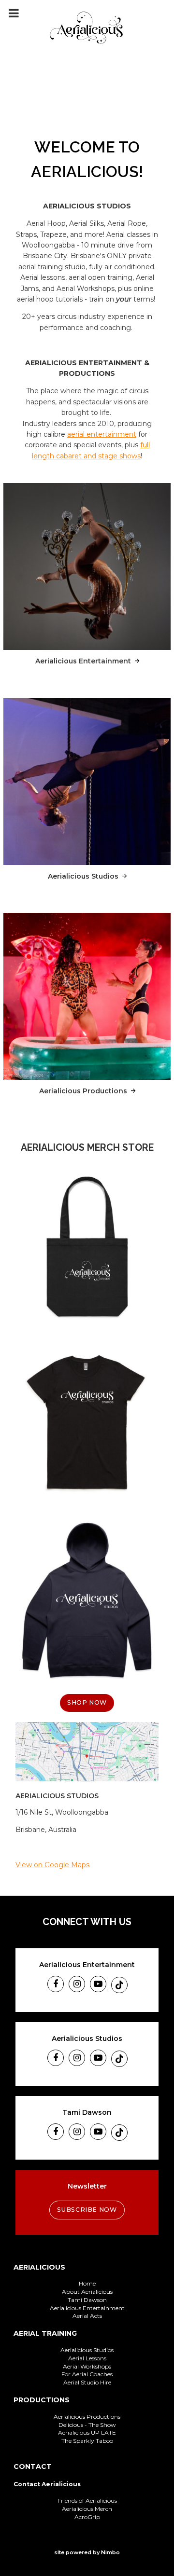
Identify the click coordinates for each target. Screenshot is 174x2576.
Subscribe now (87, 2210)
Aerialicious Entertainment (83, 661)
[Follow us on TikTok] (119, 1985)
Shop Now (87, 1702)
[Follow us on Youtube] (98, 1984)
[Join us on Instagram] (77, 1984)
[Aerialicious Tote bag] (87, 1247)
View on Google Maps (52, 1865)
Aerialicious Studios (85, 876)
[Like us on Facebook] (56, 1984)
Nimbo (110, 2552)
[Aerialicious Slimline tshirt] (87, 1424)
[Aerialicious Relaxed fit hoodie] (87, 1601)
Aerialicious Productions (85, 1091)
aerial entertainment (102, 434)
